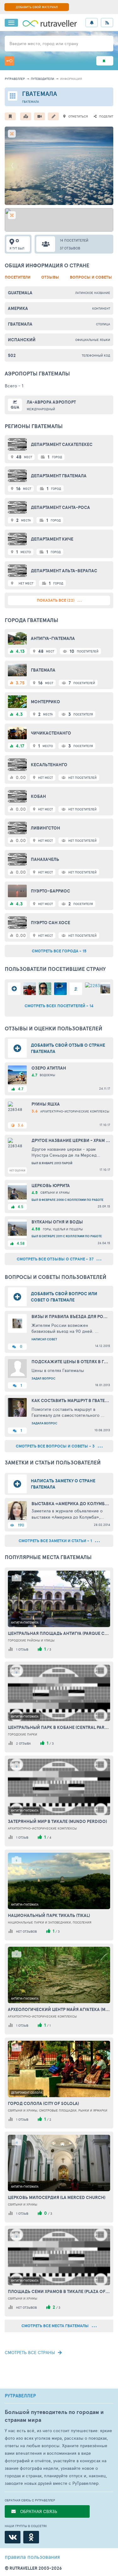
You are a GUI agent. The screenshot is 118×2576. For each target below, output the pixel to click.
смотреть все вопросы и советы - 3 (56, 1446)
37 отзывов (70, 248)
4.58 (21, 1243)
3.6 (20, 1125)
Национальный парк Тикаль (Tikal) (49, 1915)
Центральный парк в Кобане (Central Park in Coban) (59, 1727)
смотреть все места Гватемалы (56, 2326)
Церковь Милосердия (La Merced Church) (57, 2197)
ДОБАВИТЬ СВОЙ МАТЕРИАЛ (37, 7)
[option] (59, 166)
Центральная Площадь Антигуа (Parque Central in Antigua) (59, 1633)
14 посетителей (74, 240)
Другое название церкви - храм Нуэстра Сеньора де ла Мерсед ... (71, 1140)
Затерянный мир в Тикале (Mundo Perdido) (57, 1821)
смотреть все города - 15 (59, 951)
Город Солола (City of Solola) (43, 2103)
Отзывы (50, 277)
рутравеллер (15, 79)
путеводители (42, 79)
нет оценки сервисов (17, 1171)
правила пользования (32, 2557)
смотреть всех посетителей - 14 (59, 1006)
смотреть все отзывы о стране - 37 (56, 1259)
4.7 (21, 1089)
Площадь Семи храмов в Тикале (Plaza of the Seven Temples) (59, 2291)
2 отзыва (23, 1743)
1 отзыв (22, 1649)
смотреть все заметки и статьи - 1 (56, 1541)
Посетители (18, 277)
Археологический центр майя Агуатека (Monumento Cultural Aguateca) (59, 2009)
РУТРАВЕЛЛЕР (20, 2396)
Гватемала (20, 324)
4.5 (20, 1207)
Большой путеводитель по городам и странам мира (54, 2416)
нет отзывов (26, 1931)
